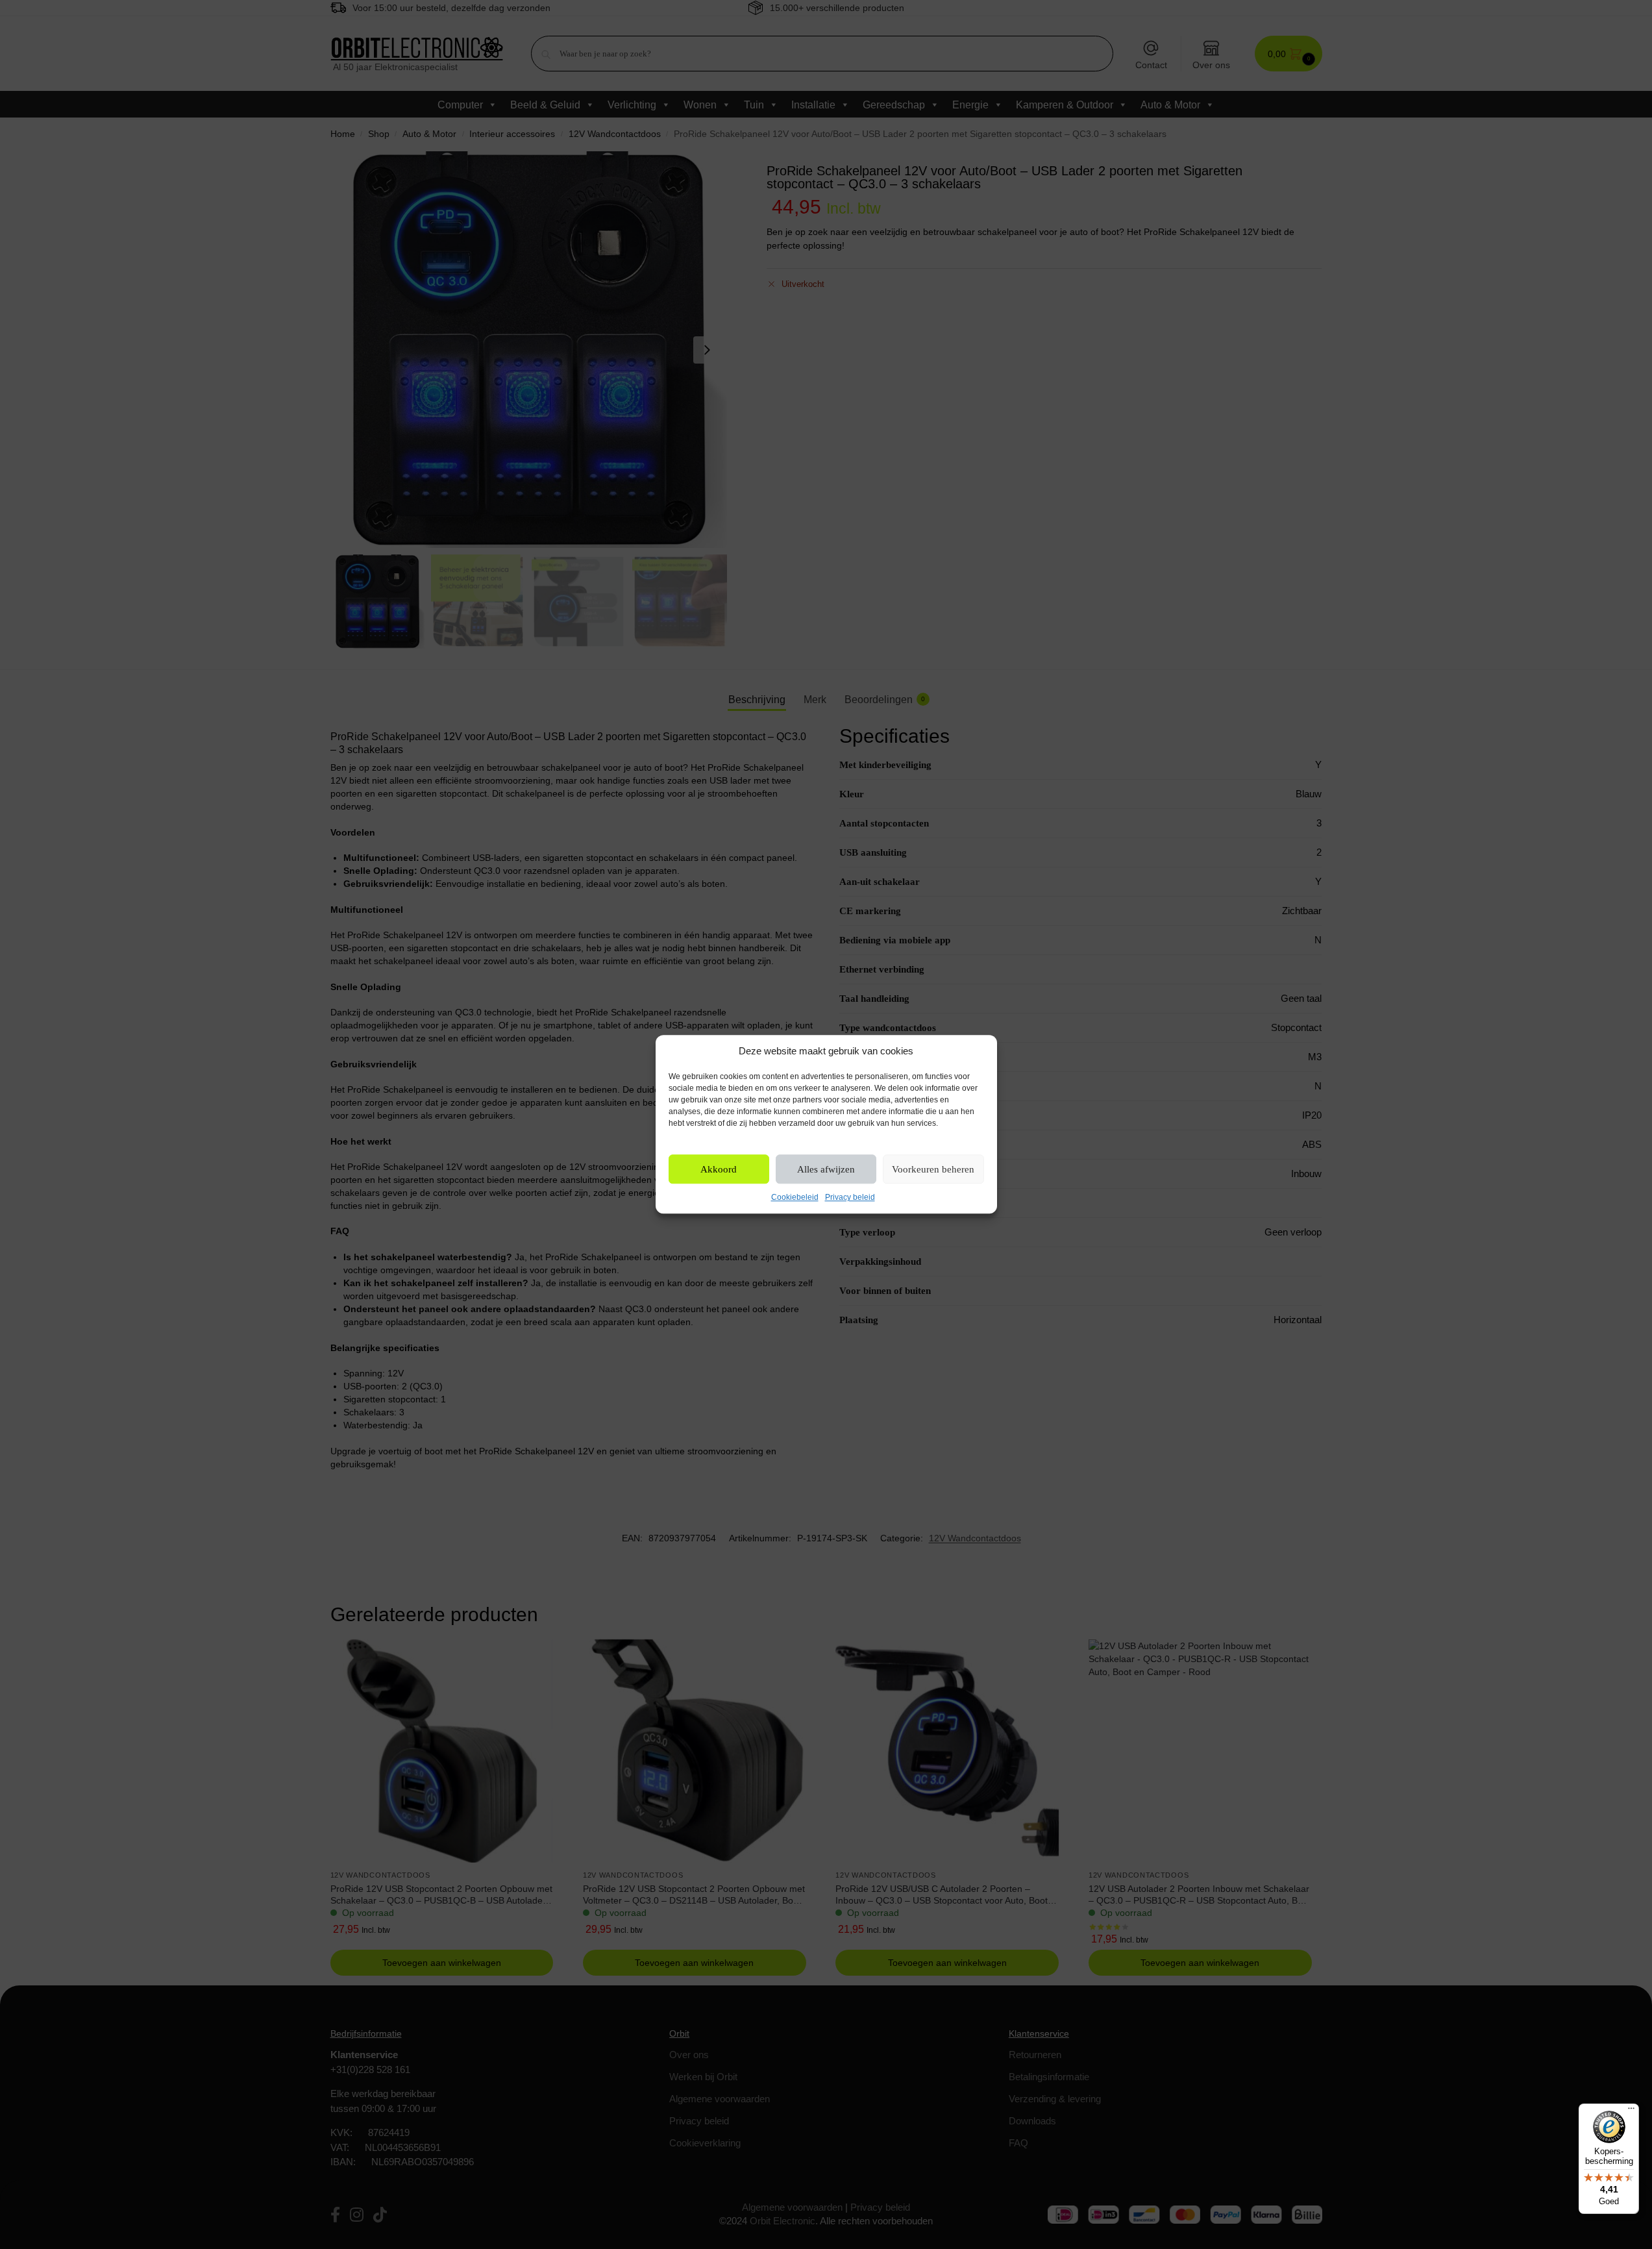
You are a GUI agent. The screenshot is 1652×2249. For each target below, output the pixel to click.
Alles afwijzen (826, 1169)
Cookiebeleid (795, 1198)
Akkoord (719, 1169)
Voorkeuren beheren (933, 1169)
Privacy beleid (850, 1198)
